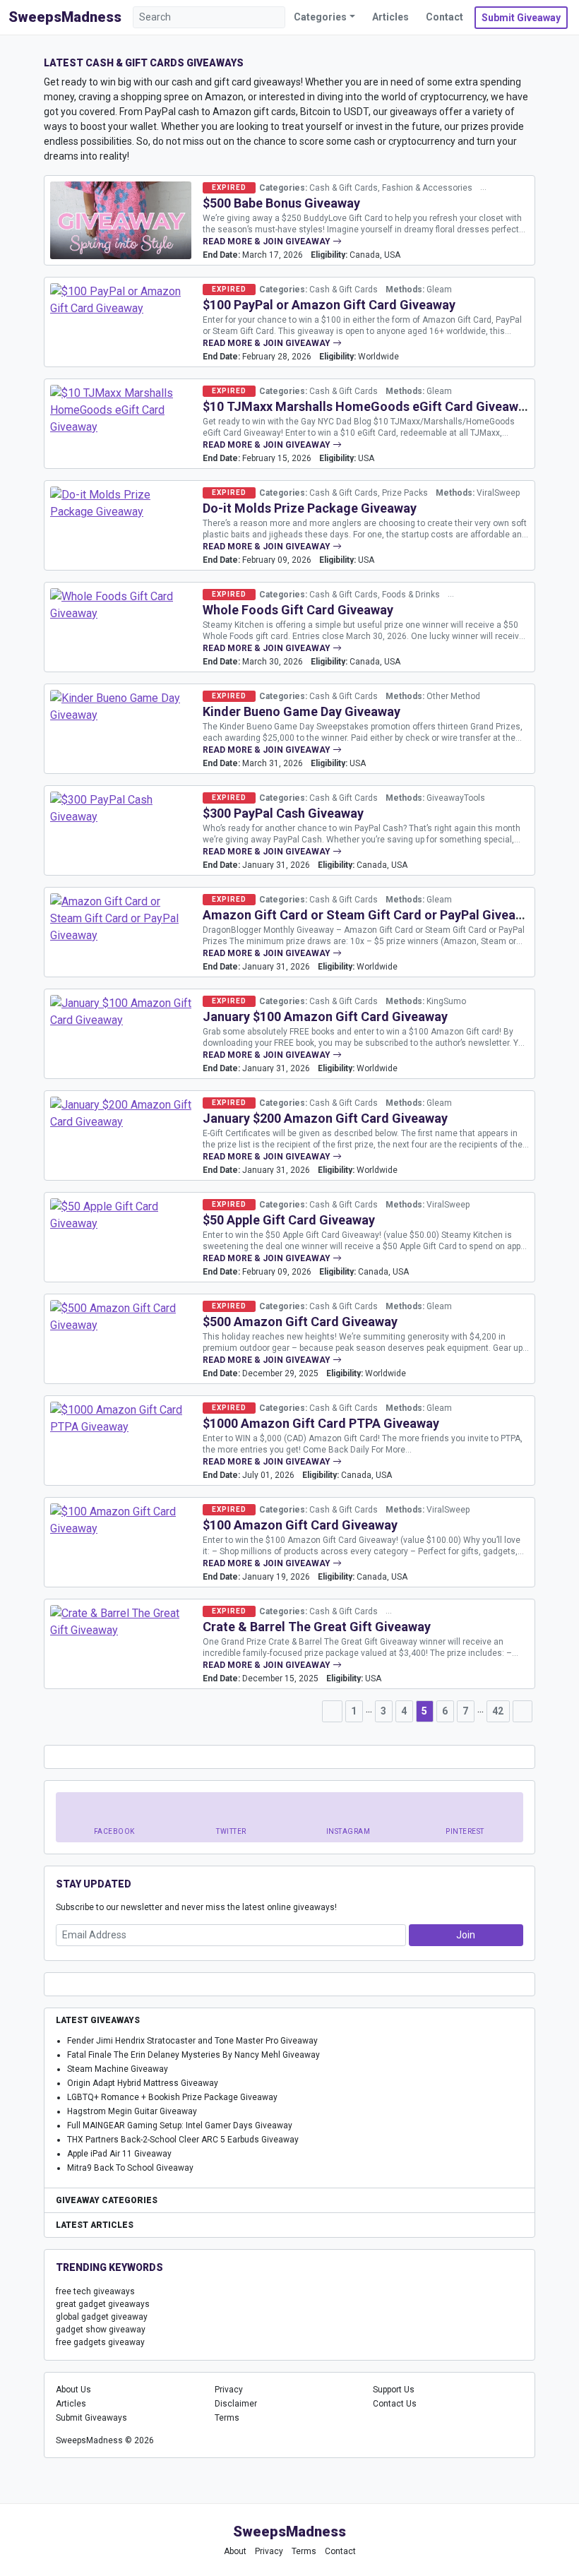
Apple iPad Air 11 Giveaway (119, 2154)
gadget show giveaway (101, 2330)
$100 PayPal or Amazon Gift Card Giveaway (329, 305)
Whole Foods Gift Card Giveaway (298, 610)
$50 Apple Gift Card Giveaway (289, 1220)
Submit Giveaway (521, 18)
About (235, 2551)
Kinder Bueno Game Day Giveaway (302, 711)
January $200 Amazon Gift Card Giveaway (325, 1118)
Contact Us (395, 2404)
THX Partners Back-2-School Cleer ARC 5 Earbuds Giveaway (183, 2140)
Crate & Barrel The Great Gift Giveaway (317, 1627)
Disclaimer (236, 2404)
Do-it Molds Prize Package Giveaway (310, 508)
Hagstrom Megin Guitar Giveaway (132, 2111)
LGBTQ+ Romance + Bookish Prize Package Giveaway (172, 2097)
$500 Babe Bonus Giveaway (281, 203)
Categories (320, 17)
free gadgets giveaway (100, 2342)
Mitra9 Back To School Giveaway (130, 2168)
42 (498, 1711)
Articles (390, 17)
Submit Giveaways (91, 2418)
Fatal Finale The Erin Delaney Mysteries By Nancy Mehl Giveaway (193, 2055)
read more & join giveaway (268, 241)
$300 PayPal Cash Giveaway (283, 813)
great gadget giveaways (103, 2304)
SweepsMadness (65, 17)
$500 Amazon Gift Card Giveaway (300, 1322)
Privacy (229, 2390)
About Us (73, 2390)
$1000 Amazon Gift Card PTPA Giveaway (321, 1423)
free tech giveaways (95, 2291)
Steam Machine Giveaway (118, 2069)
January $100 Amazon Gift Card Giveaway (325, 1016)
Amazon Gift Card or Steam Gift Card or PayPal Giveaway (370, 915)
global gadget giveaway (102, 2317)
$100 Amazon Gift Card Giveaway (300, 1525)
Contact (444, 17)
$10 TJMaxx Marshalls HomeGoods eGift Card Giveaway (367, 406)
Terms (227, 2418)
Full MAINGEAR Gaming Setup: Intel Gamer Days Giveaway (180, 2125)
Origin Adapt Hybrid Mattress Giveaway (143, 2083)
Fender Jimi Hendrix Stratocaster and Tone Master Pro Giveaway (192, 2041)
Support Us (394, 2390)
